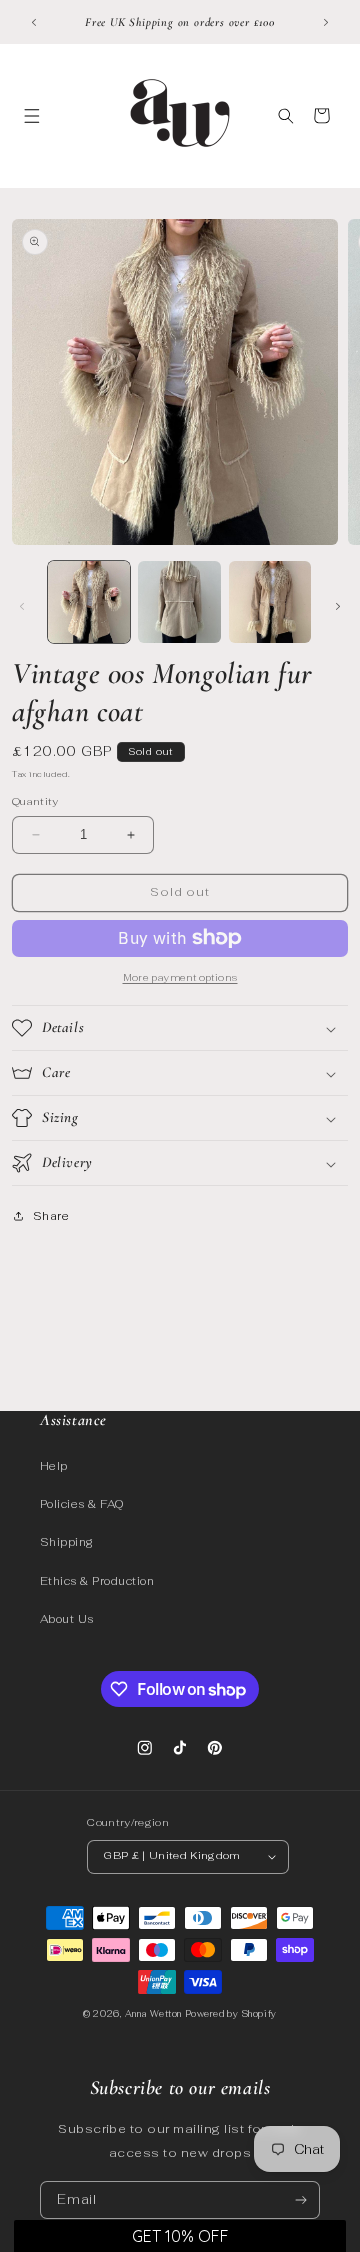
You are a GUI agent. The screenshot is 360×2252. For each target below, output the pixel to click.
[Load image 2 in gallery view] (179, 602)
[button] (31, 115)
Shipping (67, 1542)
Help (54, 1466)
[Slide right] (338, 606)
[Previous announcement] (34, 22)
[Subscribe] (301, 2200)
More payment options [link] (180, 977)
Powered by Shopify (231, 2014)
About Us (67, 1619)
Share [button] (51, 1216)
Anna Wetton (153, 2014)
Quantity (35, 801)
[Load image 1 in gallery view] (89, 602)
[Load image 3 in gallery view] (270, 602)
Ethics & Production (97, 1581)
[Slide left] (22, 606)
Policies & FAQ (82, 1504)
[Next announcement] (326, 22)
